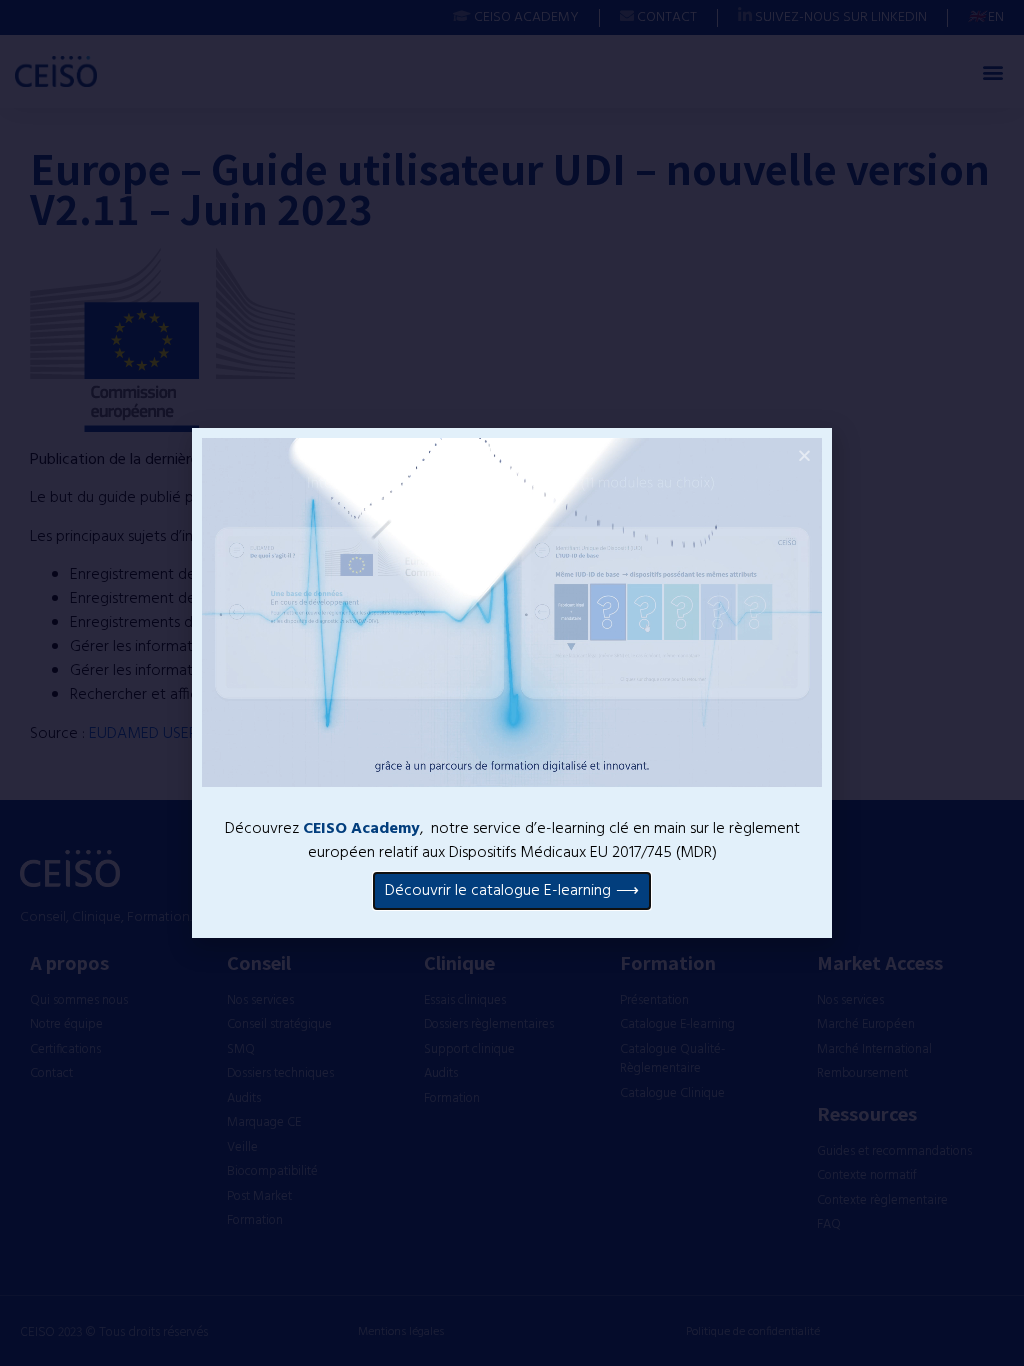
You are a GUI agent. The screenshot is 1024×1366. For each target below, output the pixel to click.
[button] (804, 455)
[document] (512, 683)
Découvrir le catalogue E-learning (498, 891)
